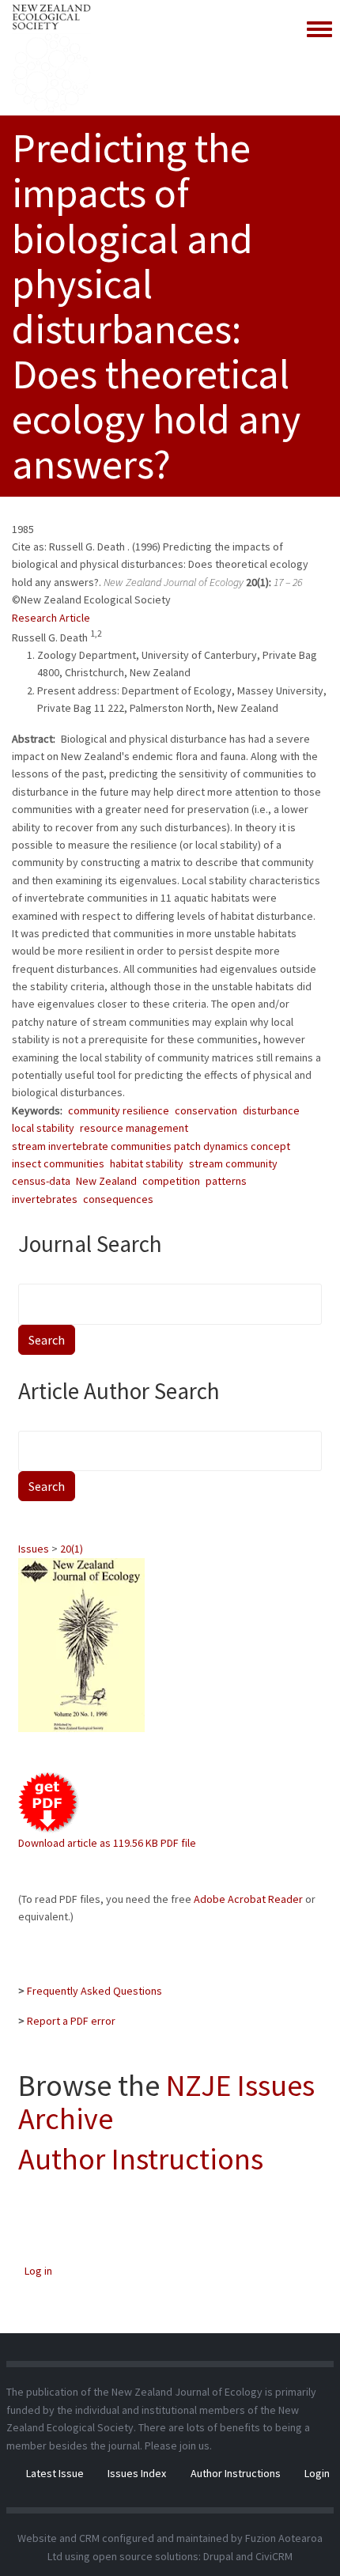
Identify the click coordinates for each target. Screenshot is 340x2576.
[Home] (51, 58)
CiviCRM (274, 2556)
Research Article (51, 618)
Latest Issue (55, 2473)
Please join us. (178, 2445)
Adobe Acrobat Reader (248, 1899)
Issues (34, 1549)
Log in (38, 2271)
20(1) (72, 1549)
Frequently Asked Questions (94, 1991)
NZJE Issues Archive (166, 2102)
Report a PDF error (71, 2021)
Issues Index (137, 2473)
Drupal (218, 2556)
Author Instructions (141, 2159)
